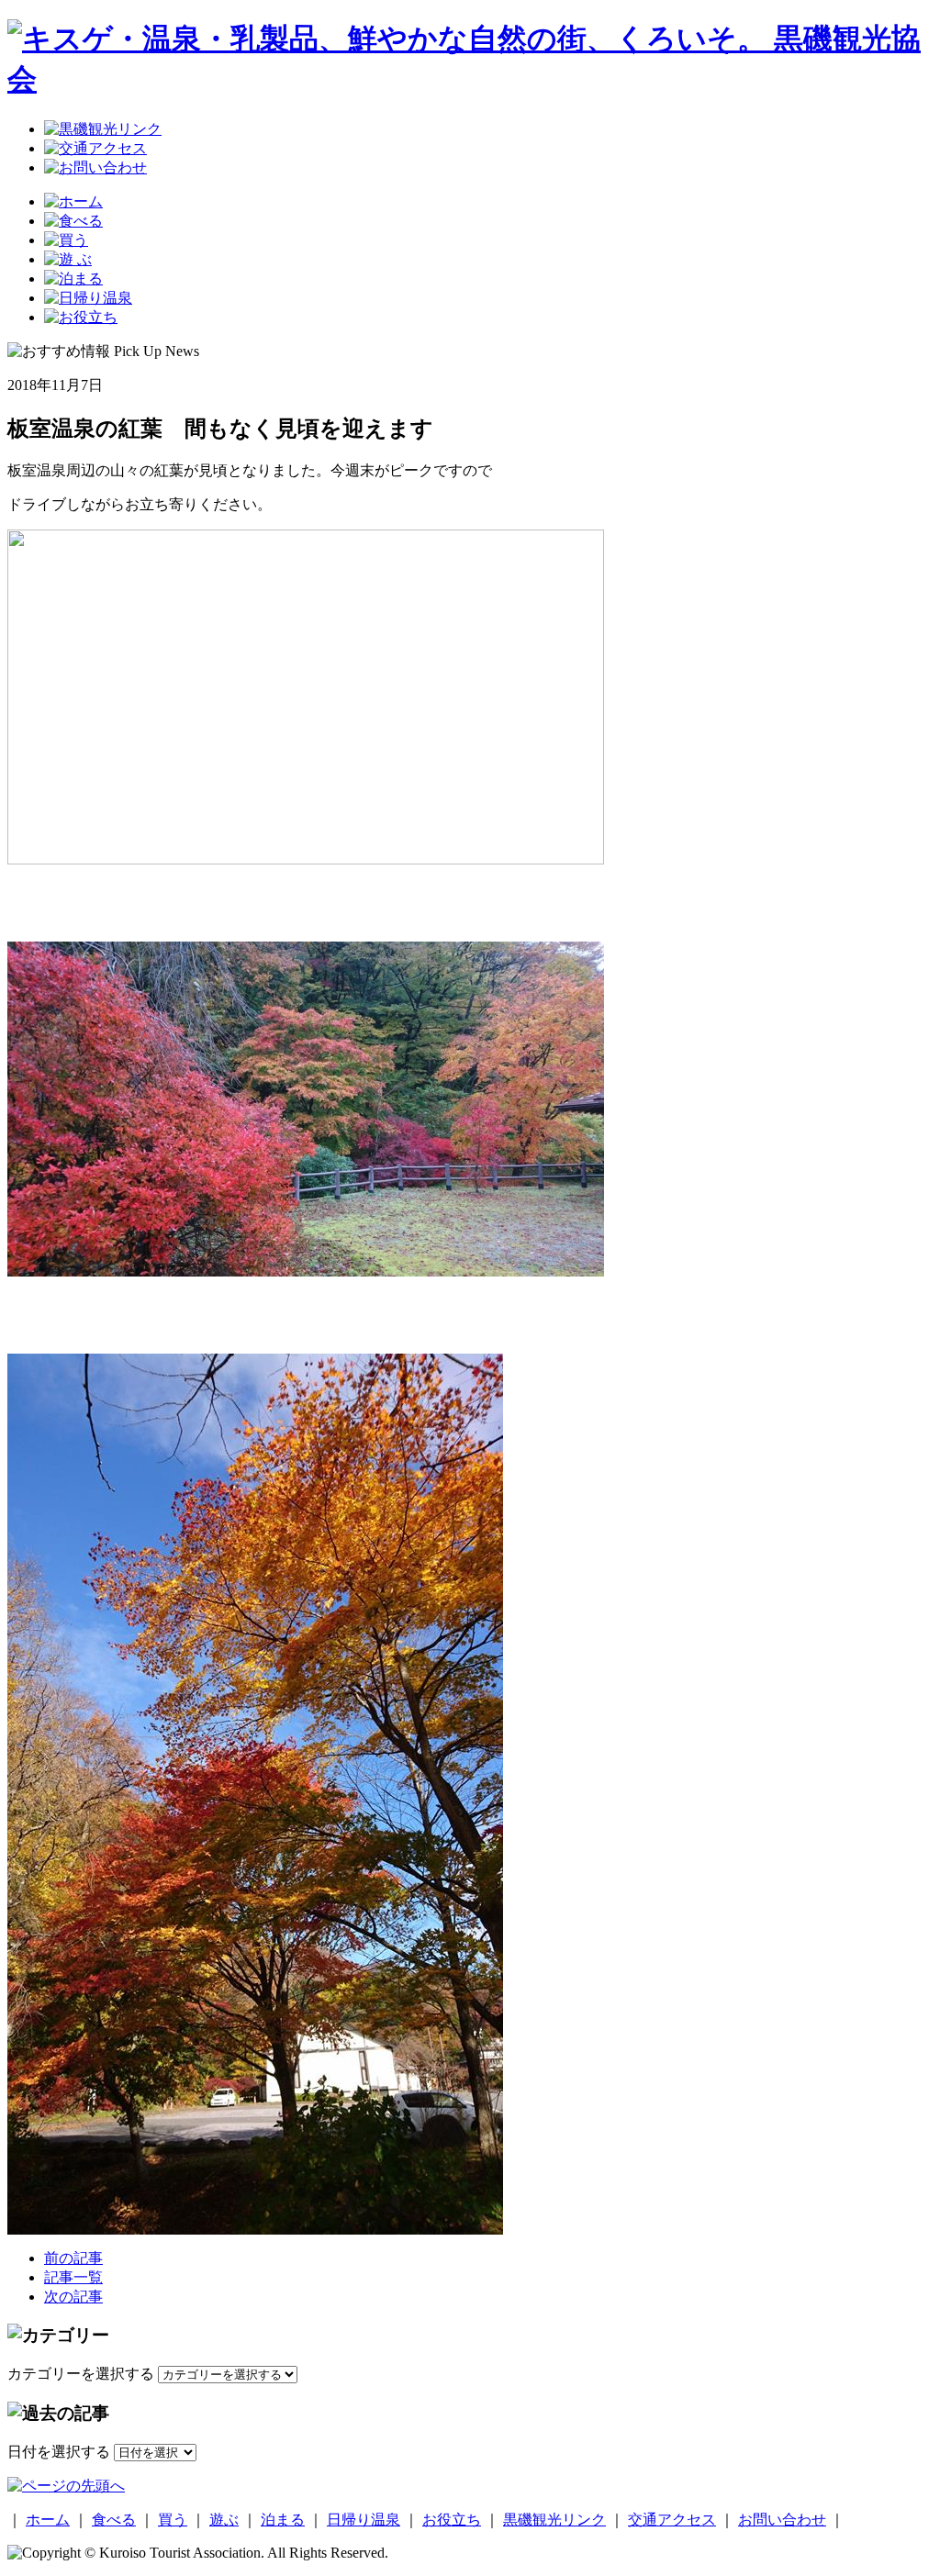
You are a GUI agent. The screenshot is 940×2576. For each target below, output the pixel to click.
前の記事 (73, 2258)
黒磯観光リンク (554, 2520)
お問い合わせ (782, 2520)
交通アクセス (672, 2520)
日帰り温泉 (364, 2520)
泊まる (283, 2520)
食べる (114, 2520)
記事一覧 (73, 2277)
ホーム (48, 2520)
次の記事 (73, 2297)
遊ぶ (224, 2520)
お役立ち (452, 2520)
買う (173, 2520)
